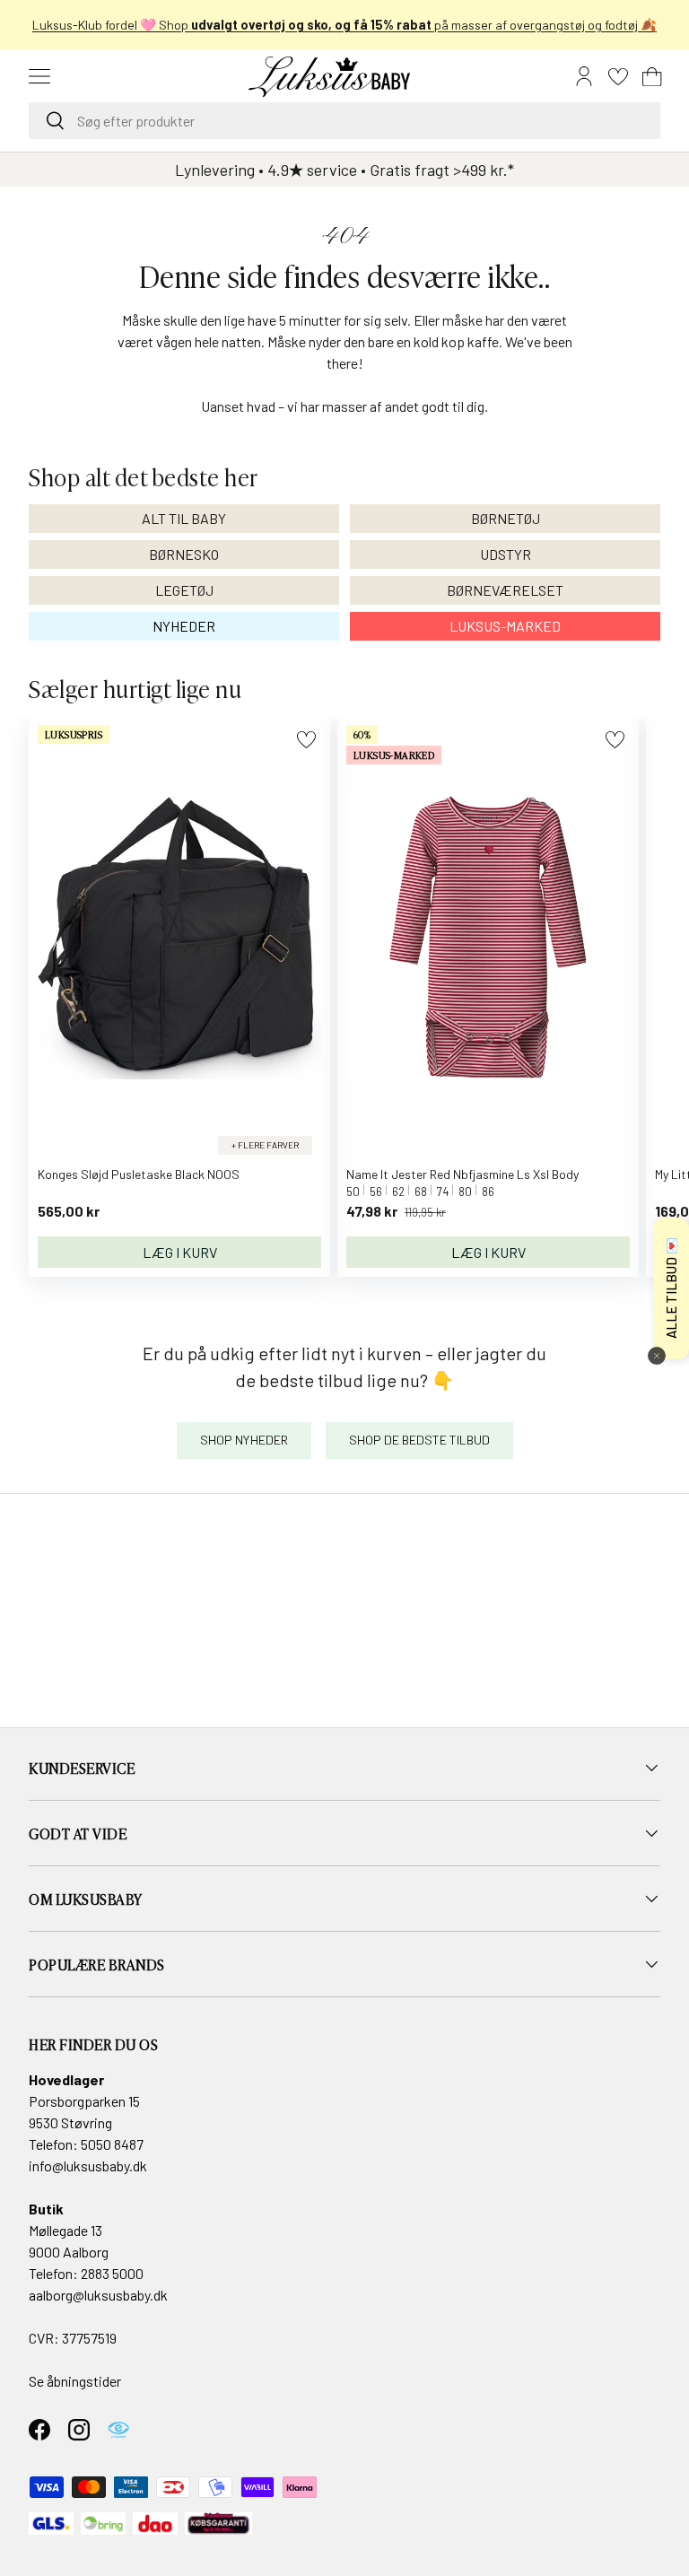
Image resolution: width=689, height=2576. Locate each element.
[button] (652, 76)
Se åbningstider (75, 2381)
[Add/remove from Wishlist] (306, 740)
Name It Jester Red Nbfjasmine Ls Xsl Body (462, 1174)
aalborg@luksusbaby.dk (98, 2295)
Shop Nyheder (244, 1440)
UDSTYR (506, 554)
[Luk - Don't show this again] (657, 1356)
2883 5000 (112, 2273)
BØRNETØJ (506, 518)
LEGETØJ (184, 590)
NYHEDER (184, 626)
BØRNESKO (184, 554)
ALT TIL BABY (184, 518)
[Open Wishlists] (618, 76)
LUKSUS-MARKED (505, 626)
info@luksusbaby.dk (88, 2166)
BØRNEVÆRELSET (505, 590)
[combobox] (344, 121)
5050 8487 (112, 2144)
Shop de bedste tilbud (419, 1440)
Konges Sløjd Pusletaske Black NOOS (139, 1174)
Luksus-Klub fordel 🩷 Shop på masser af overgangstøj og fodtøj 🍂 (344, 25)
